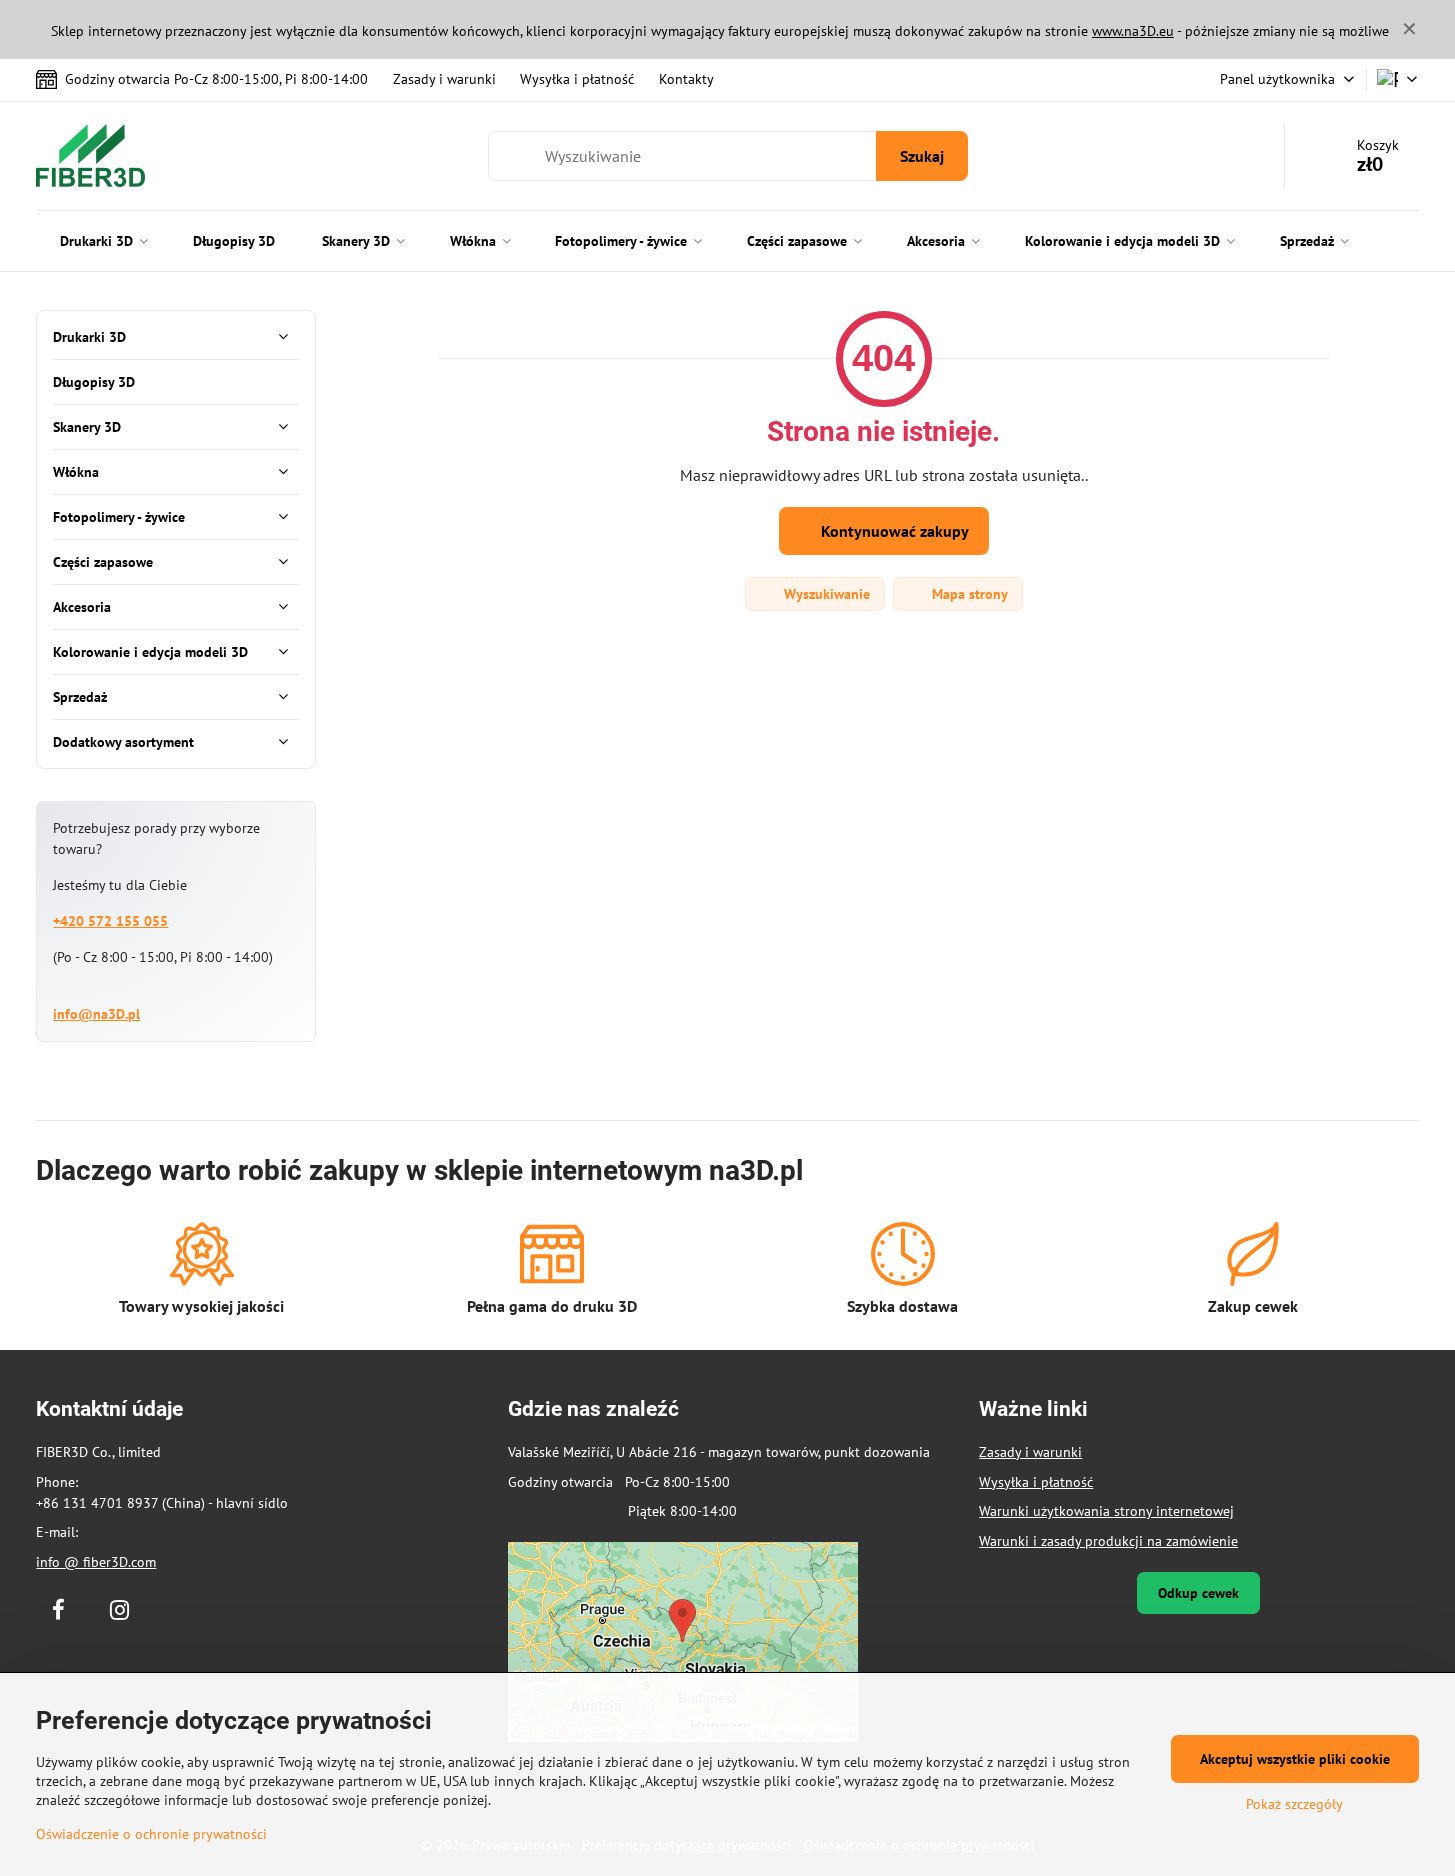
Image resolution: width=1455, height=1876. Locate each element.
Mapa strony (968, 594)
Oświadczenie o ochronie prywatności (151, 1834)
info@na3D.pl (96, 1014)
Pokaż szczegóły (1294, 1804)
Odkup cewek (1198, 1593)
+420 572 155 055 (110, 921)
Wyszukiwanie (825, 594)
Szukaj (922, 156)
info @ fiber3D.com (96, 1562)
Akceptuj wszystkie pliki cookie (1295, 1759)
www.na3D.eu (1133, 31)
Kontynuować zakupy (893, 531)
